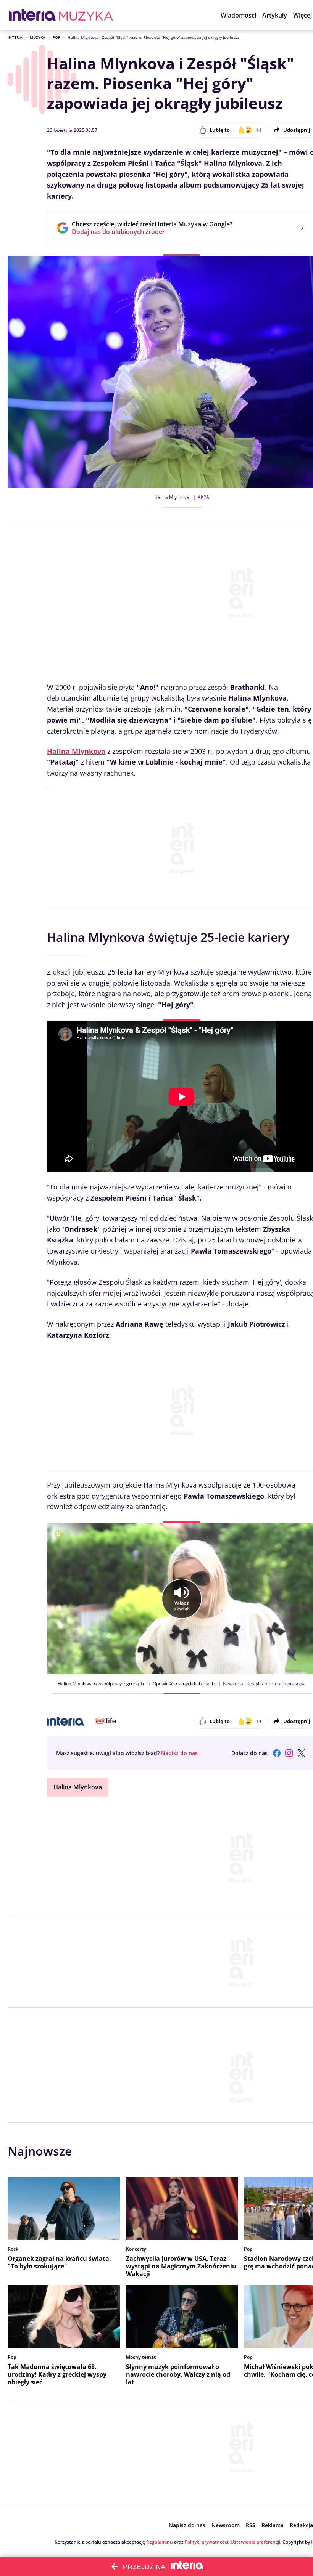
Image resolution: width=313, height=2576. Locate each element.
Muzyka (38, 37)
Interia (15, 37)
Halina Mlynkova (78, 1787)
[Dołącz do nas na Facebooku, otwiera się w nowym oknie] (277, 1753)
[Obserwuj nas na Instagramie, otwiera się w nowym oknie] (289, 1753)
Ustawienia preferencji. (256, 2542)
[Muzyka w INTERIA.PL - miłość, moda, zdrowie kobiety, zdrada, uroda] (86, 15)
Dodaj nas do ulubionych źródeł (152, 232)
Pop (56, 37)
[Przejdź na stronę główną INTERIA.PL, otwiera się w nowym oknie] (33, 15)
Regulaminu (160, 2542)
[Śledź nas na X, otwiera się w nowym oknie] (301, 1753)
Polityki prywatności (207, 2542)
